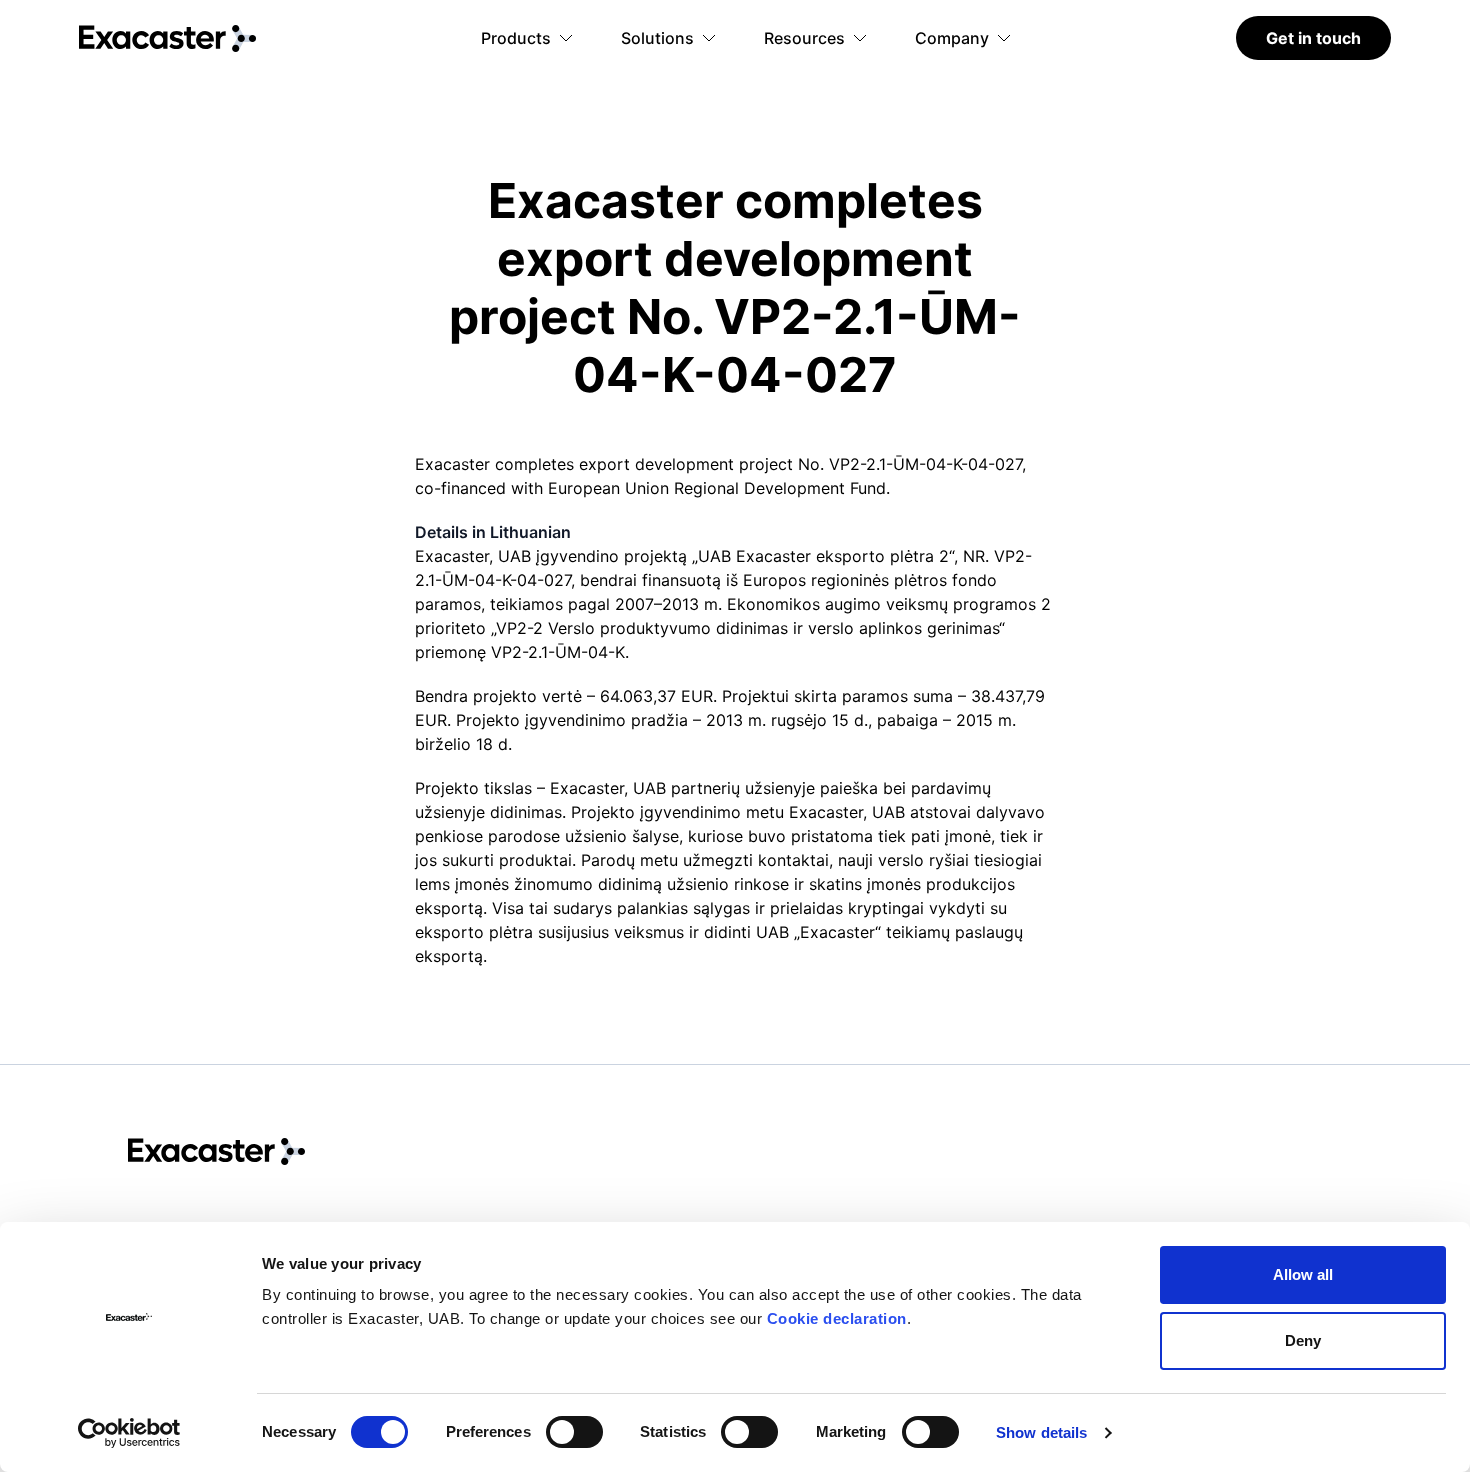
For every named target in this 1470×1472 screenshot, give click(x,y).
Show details (1041, 1432)
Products (516, 38)
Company (952, 38)
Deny (1303, 1340)
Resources (804, 38)
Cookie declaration (837, 1318)
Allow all (1303, 1274)
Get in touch (1313, 38)
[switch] (574, 1432)
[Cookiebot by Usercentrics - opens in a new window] (129, 1433)
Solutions (657, 38)
